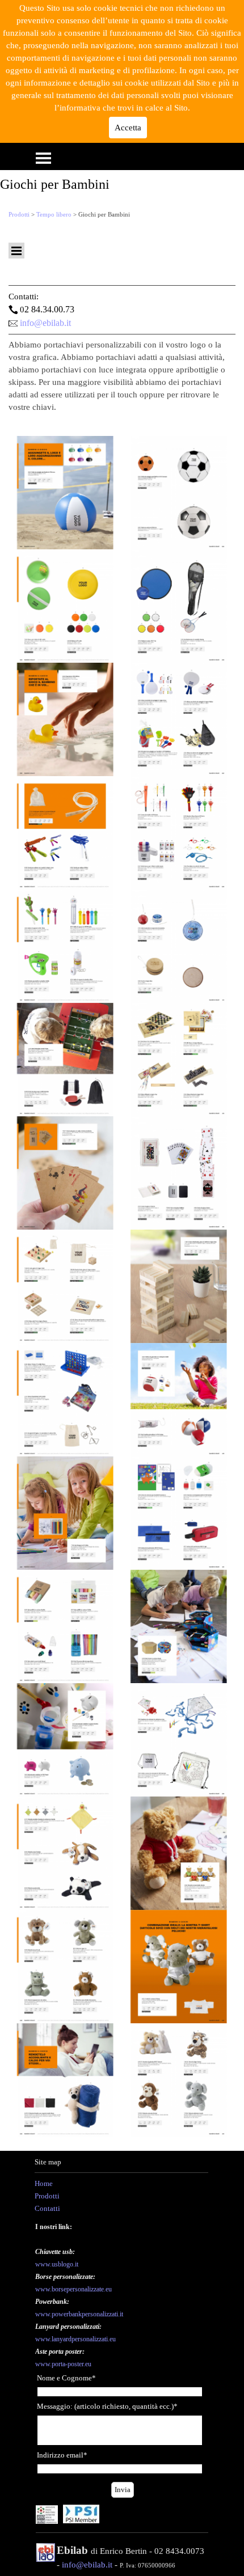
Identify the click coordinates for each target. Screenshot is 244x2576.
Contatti (47, 2208)
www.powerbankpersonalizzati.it (79, 2314)
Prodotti (19, 215)
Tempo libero (54, 215)
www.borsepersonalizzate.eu (73, 2289)
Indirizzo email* (62, 2455)
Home (44, 2183)
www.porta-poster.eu (63, 2364)
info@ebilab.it (45, 323)
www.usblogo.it (57, 2264)
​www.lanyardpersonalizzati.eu (75, 2339)
